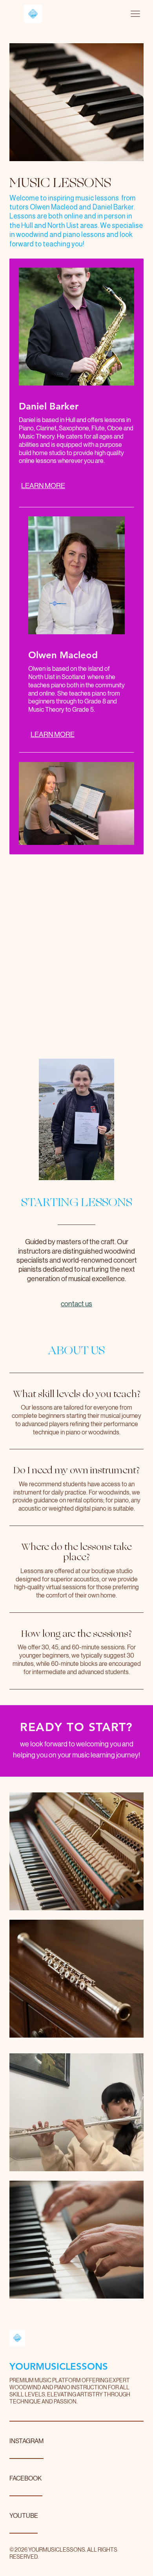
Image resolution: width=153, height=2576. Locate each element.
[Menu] (135, 14)
